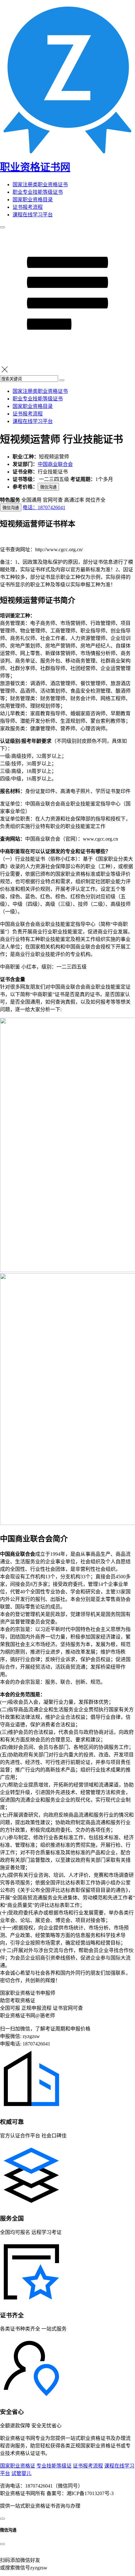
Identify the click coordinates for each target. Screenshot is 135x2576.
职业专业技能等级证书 (38, 192)
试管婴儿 (21, 2473)
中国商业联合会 (55, 464)
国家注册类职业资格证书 (40, 185)
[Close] (3, 2544)
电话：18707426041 (44, 507)
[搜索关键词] (62, 380)
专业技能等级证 (54, 2466)
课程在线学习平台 (33, 215)
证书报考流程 (28, 207)
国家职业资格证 (18, 2466)
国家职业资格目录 (33, 200)
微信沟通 (48, 487)
